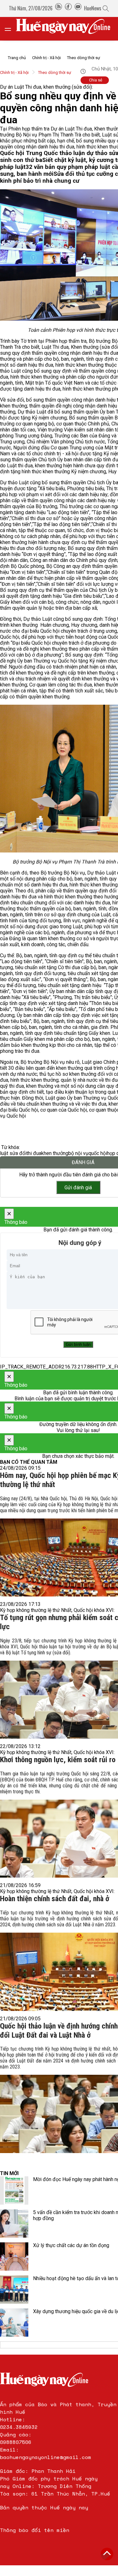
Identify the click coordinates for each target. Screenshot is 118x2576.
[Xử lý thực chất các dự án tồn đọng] (14, 2257)
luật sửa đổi (13, 1153)
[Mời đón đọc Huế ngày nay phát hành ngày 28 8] (14, 2190)
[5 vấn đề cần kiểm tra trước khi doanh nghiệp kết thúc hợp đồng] (14, 2223)
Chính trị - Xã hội (46, 58)
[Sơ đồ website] (59, 8)
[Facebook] (68, 8)
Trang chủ (17, 58)
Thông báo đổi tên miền (35, 2530)
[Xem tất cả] (11, 29)
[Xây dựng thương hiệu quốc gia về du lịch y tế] (14, 2323)
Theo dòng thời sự (84, 58)
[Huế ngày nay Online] (67, 29)
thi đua (34, 1153)
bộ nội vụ (78, 1153)
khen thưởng (55, 1153)
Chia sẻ (96, 80)
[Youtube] (78, 8)
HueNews (93, 8)
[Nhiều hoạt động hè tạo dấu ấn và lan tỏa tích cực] (14, 2290)
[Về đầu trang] (107, 2554)
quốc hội (98, 1153)
